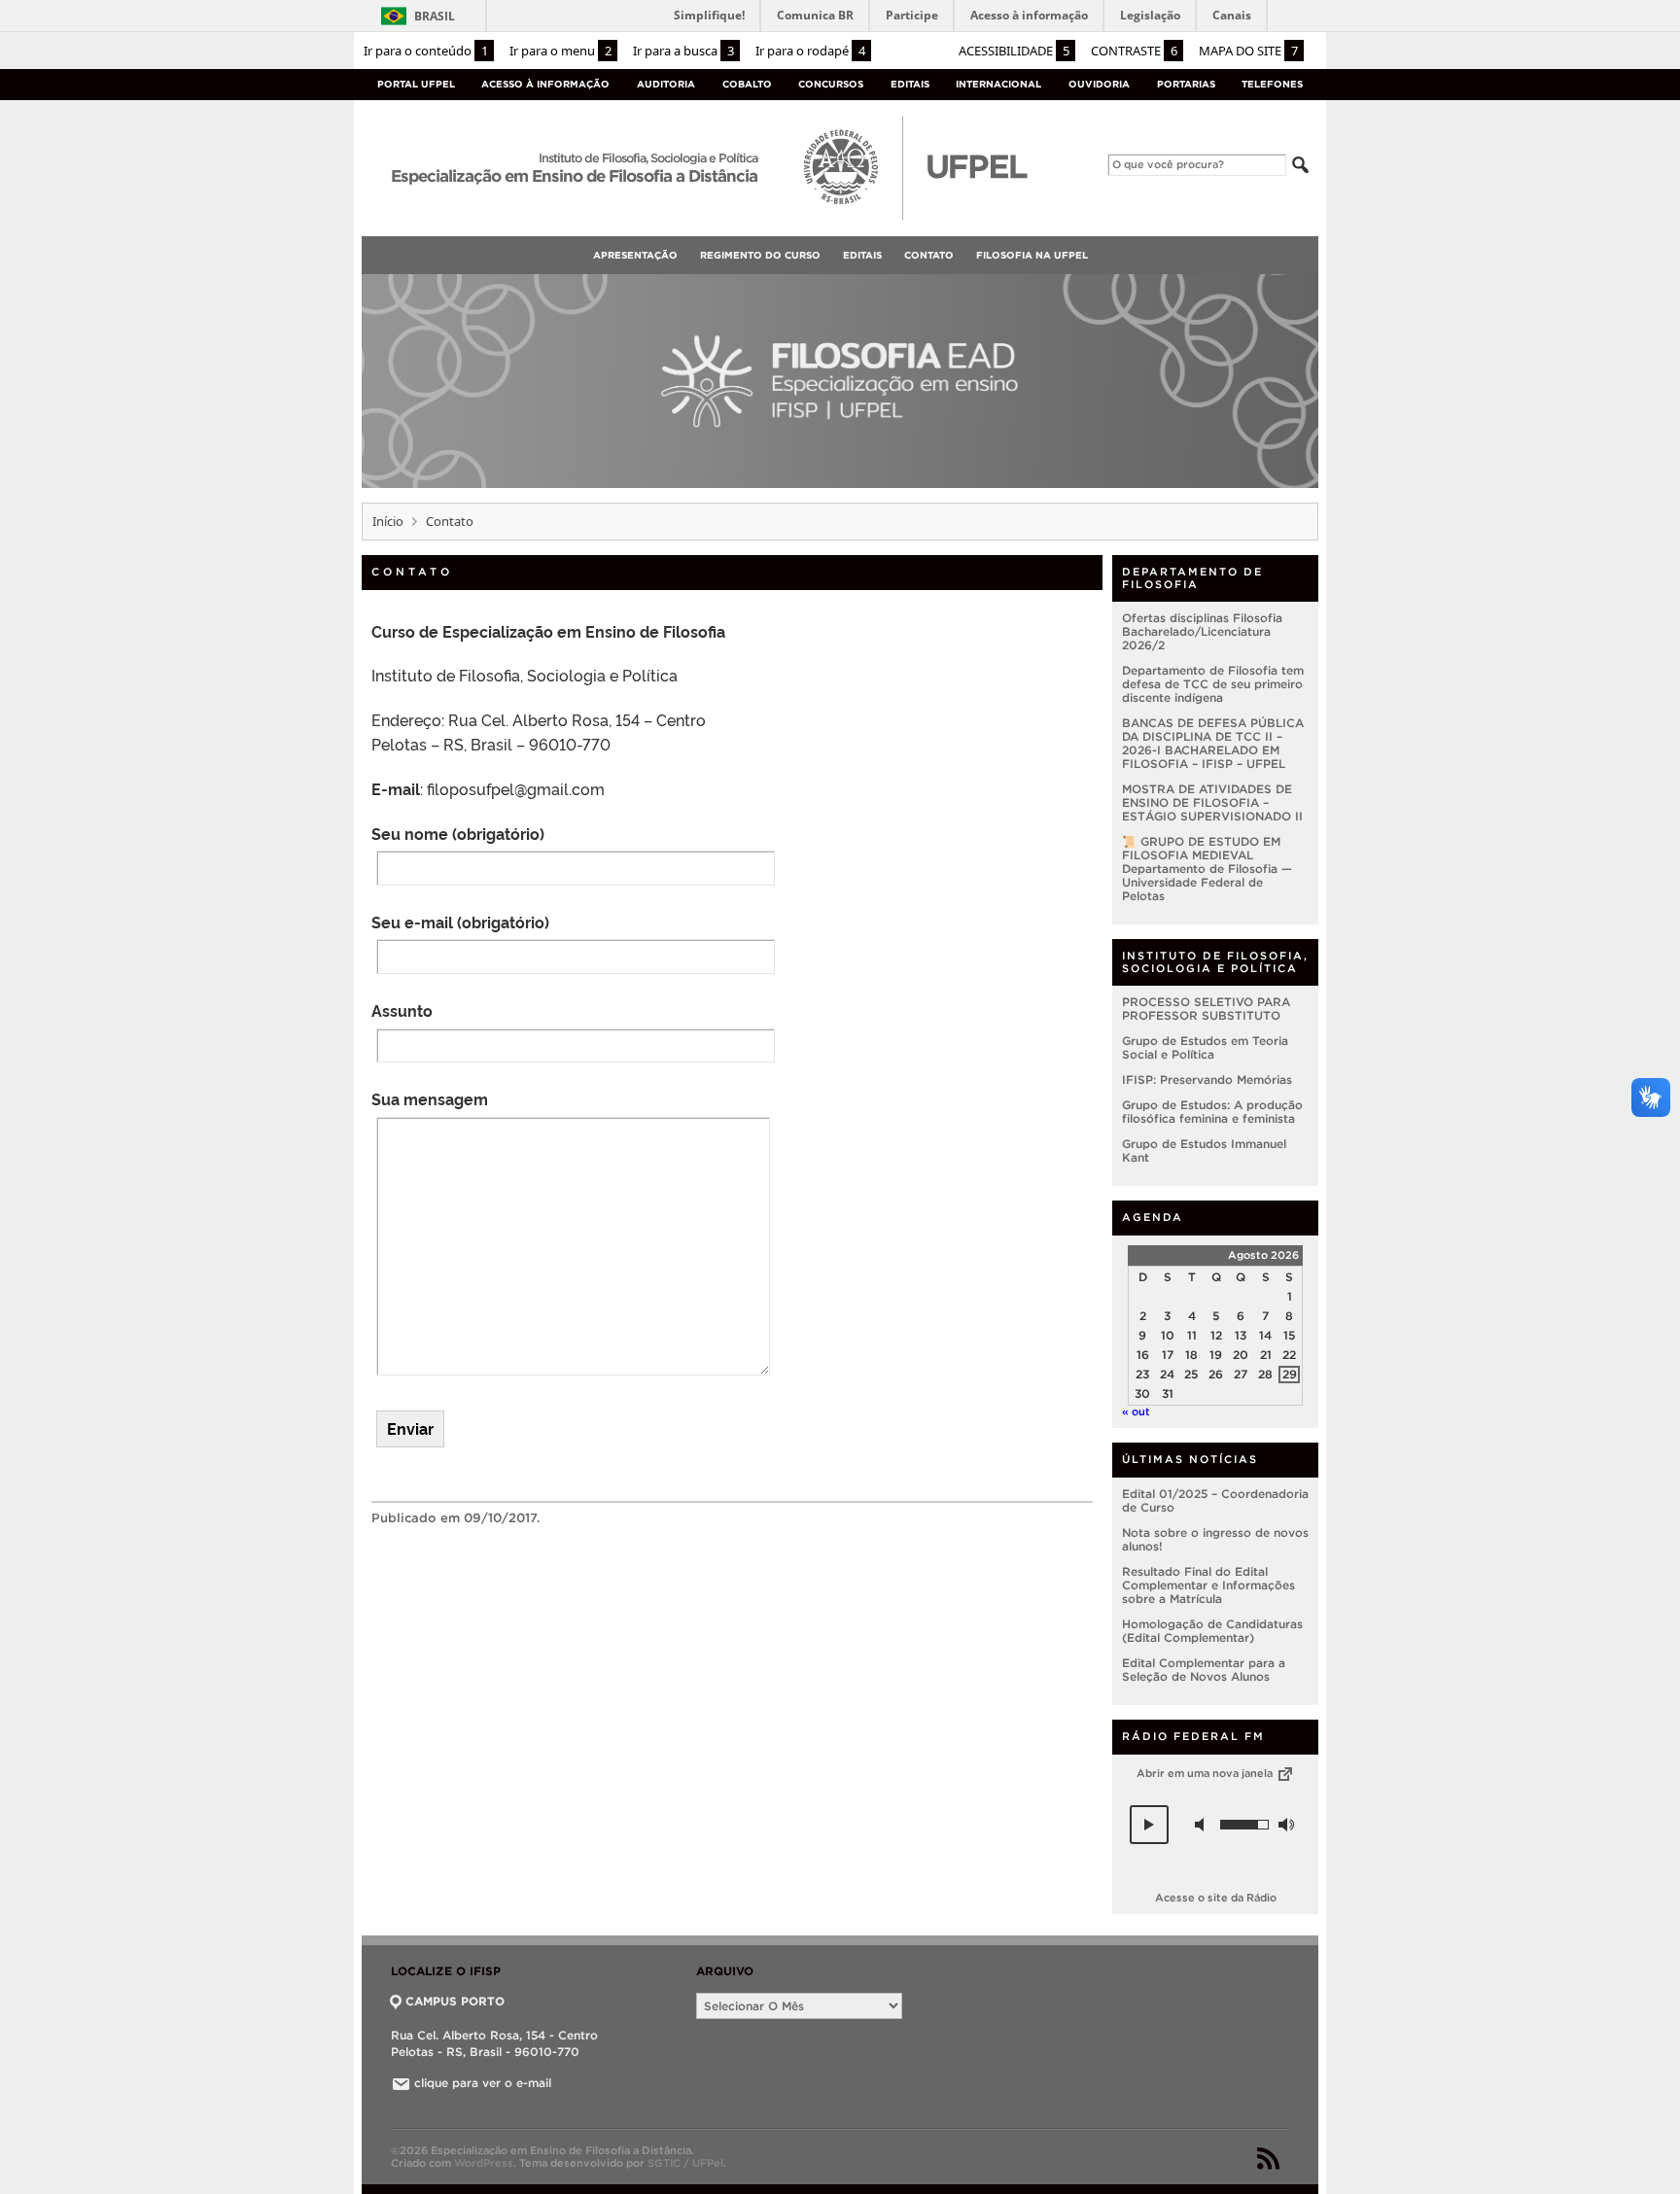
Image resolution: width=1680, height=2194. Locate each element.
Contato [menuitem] (929, 255)
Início (388, 521)
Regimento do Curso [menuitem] (760, 255)
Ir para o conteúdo (426, 51)
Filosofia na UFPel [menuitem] (1032, 255)
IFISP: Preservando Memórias (1207, 1080)
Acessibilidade (1014, 51)
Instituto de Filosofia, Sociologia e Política (1215, 962)
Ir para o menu (560, 51)
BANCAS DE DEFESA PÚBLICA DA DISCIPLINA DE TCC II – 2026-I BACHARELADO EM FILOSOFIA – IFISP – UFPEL (1213, 743)
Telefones (1272, 84)
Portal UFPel (416, 84)
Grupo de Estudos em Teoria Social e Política (1205, 1047)
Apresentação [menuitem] (635, 255)
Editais (910, 84)
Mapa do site (1248, 51)
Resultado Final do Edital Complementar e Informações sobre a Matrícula (1208, 1585)
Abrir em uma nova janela (1206, 1773)
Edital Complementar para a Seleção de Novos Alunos (1204, 1670)
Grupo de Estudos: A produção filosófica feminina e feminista (1212, 1112)
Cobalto (747, 84)
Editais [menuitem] (862, 255)
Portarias (1186, 84)
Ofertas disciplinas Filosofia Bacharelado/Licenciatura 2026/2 (1202, 631)
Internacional (998, 84)
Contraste (1134, 51)
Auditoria (666, 84)
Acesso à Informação (545, 84)
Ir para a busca (683, 51)
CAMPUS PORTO (455, 2001)
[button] (1149, 1825)
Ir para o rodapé (810, 51)
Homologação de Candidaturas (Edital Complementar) (1212, 1631)
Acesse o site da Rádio (1216, 1898)
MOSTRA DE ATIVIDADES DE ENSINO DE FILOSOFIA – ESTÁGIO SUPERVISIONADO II (1212, 802)
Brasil (435, 16)
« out (1136, 1411)
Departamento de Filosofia (1192, 578)
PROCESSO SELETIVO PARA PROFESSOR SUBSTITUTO (1206, 1009)
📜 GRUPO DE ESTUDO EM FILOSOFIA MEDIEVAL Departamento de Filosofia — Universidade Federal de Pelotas (1207, 869)
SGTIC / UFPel (685, 2163)
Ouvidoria (1099, 84)
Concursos (831, 84)
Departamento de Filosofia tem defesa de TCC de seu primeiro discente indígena (1213, 684)
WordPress (484, 2163)
